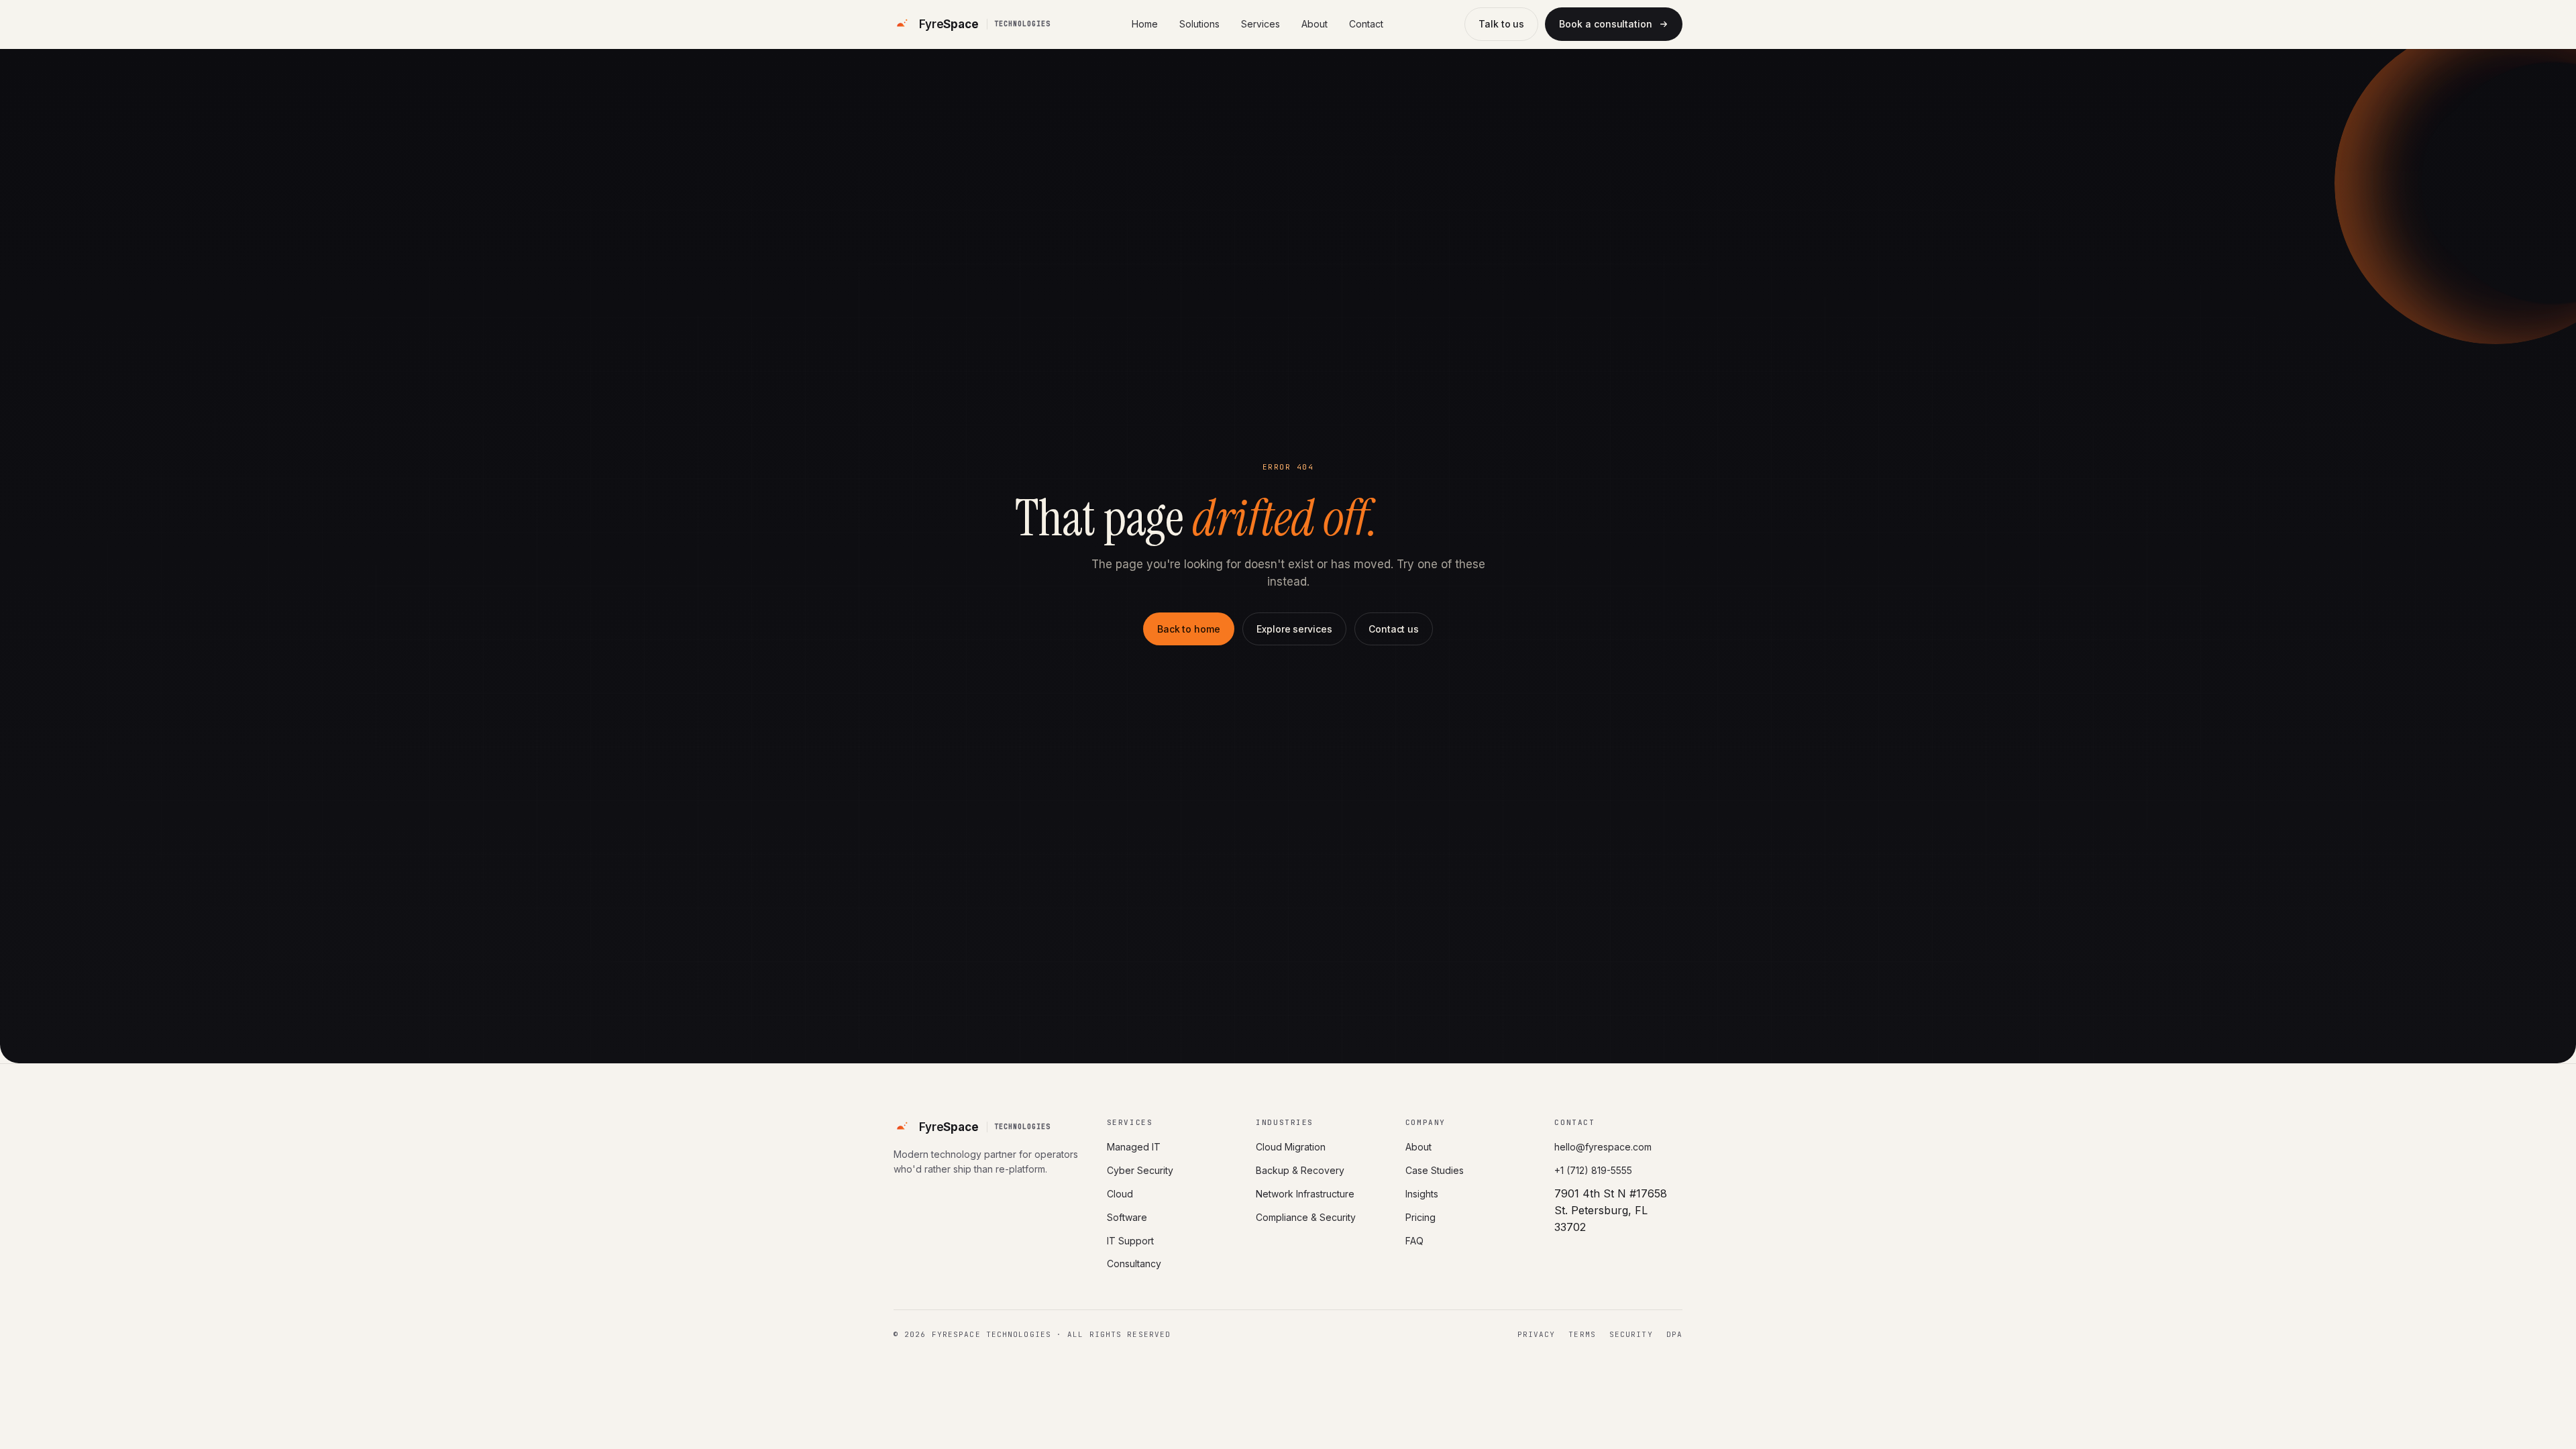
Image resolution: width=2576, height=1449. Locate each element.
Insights (1422, 1194)
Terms (1582, 1334)
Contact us (1394, 629)
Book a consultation (1606, 24)
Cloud (1120, 1194)
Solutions (1199, 24)
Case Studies (1435, 1170)
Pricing (1420, 1217)
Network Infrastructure (1305, 1194)
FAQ (1414, 1241)
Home (1145, 24)
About (1314, 24)
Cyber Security (1140, 1170)
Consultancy (1134, 1264)
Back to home (1189, 629)
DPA (1674, 1334)
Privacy (1537, 1334)
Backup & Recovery (1300, 1170)
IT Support (1130, 1241)
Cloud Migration (1291, 1147)
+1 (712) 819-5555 (1593, 1170)
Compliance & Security (1306, 1217)
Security (1631, 1334)
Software (1127, 1217)
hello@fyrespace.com (1603, 1147)
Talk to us (1501, 24)
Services (1260, 24)
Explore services (1294, 629)
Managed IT (1134, 1147)
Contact (1366, 24)
